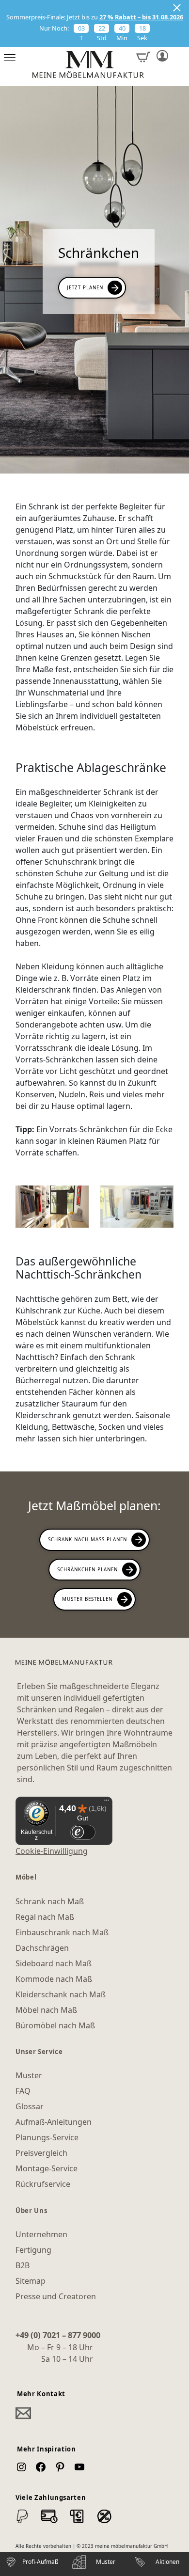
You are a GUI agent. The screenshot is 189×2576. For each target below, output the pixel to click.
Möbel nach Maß (46, 2010)
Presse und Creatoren (56, 2296)
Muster (29, 2075)
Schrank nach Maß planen (87, 1539)
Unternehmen (41, 2234)
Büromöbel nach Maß (55, 2025)
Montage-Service (47, 2168)
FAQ (23, 2091)
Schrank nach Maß (50, 1901)
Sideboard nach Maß (54, 1963)
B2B (23, 2265)
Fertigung (33, 2250)
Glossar (30, 2106)
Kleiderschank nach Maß (61, 1994)
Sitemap (31, 2281)
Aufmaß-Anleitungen (54, 2122)
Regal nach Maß (45, 1917)
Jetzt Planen (85, 287)
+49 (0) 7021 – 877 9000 (58, 2335)
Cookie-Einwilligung (52, 1851)
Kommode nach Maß (54, 1979)
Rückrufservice (43, 2184)
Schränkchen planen (87, 1569)
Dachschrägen (42, 1948)
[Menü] (107, 1802)
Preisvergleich (41, 2153)
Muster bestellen (87, 1599)
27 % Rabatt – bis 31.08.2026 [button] (141, 17)
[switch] (83, 1832)
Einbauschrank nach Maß (62, 1932)
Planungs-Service (47, 2137)
